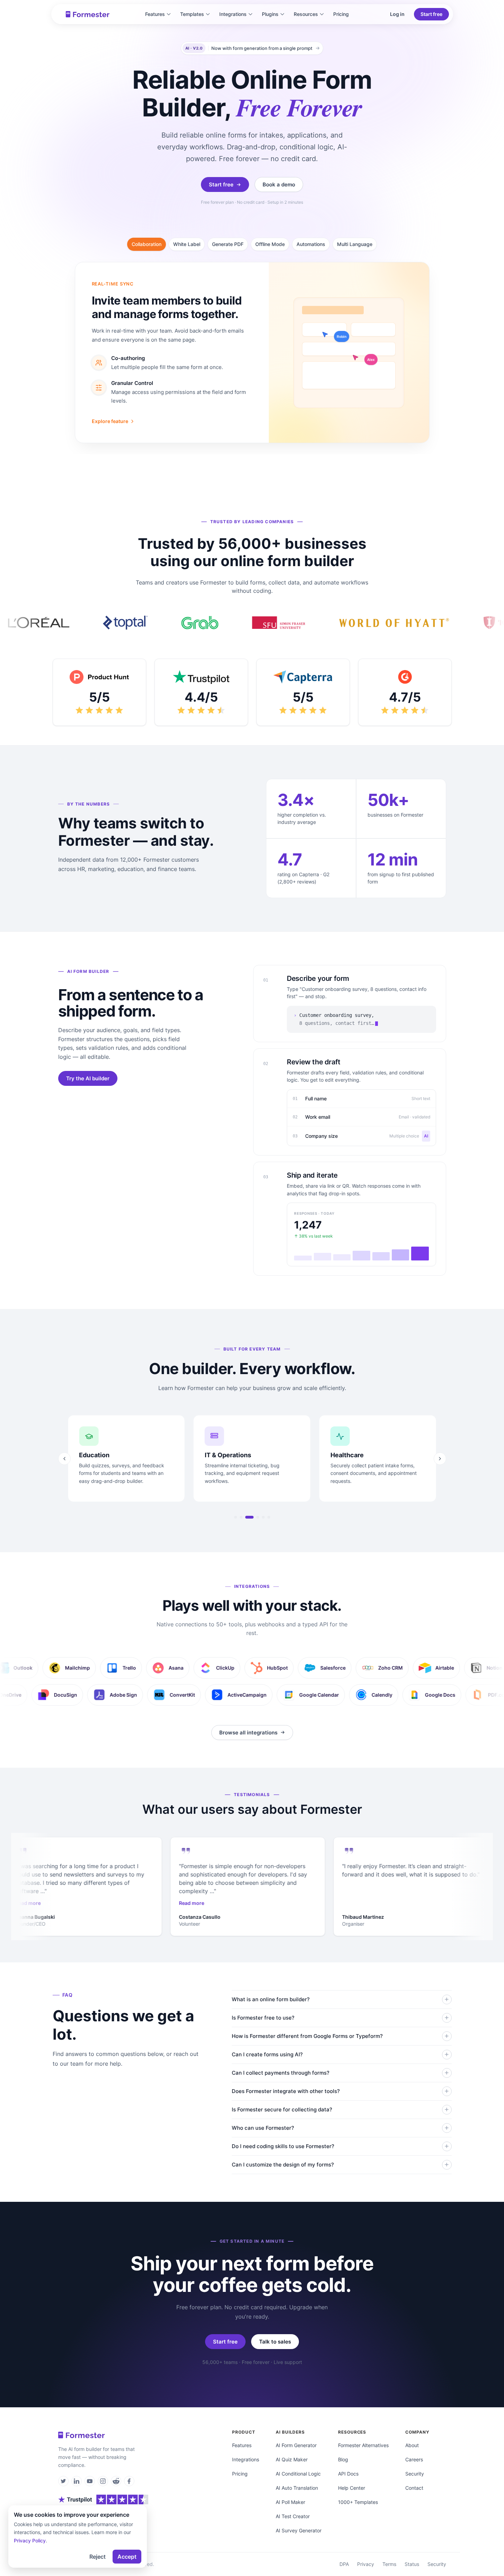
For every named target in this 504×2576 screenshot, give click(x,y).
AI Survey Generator (299, 2530)
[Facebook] (129, 2481)
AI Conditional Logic (298, 2474)
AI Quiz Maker (292, 2459)
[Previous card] (64, 1459)
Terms (389, 2564)
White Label (187, 244)
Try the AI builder (88, 1078)
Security (415, 2474)
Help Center (352, 2488)
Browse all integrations (248, 1733)
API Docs (348, 2474)
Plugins (270, 14)
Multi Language (355, 244)
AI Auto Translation (297, 2488)
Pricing (341, 14)
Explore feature (110, 421)
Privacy (366, 2564)
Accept (127, 2557)
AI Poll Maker (290, 2502)
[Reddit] (116, 2481)
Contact (414, 2488)
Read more (27, 1903)
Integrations (233, 14)
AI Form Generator (296, 2445)
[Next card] (440, 1459)
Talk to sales (275, 2342)
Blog (343, 2459)
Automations (311, 244)
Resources (306, 14)
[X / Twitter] (63, 2481)
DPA (344, 2564)
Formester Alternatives (363, 2445)
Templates (192, 14)
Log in (397, 14)
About (412, 2445)
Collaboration (147, 244)
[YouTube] (90, 2481)
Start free (431, 14)
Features (155, 14)
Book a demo (279, 184)
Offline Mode (270, 244)
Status (412, 2564)
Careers (414, 2459)
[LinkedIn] (77, 2481)
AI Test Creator (293, 2516)
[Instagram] (103, 2481)
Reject (98, 2557)
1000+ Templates (358, 2502)
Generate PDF (228, 244)
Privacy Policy (30, 2540)
